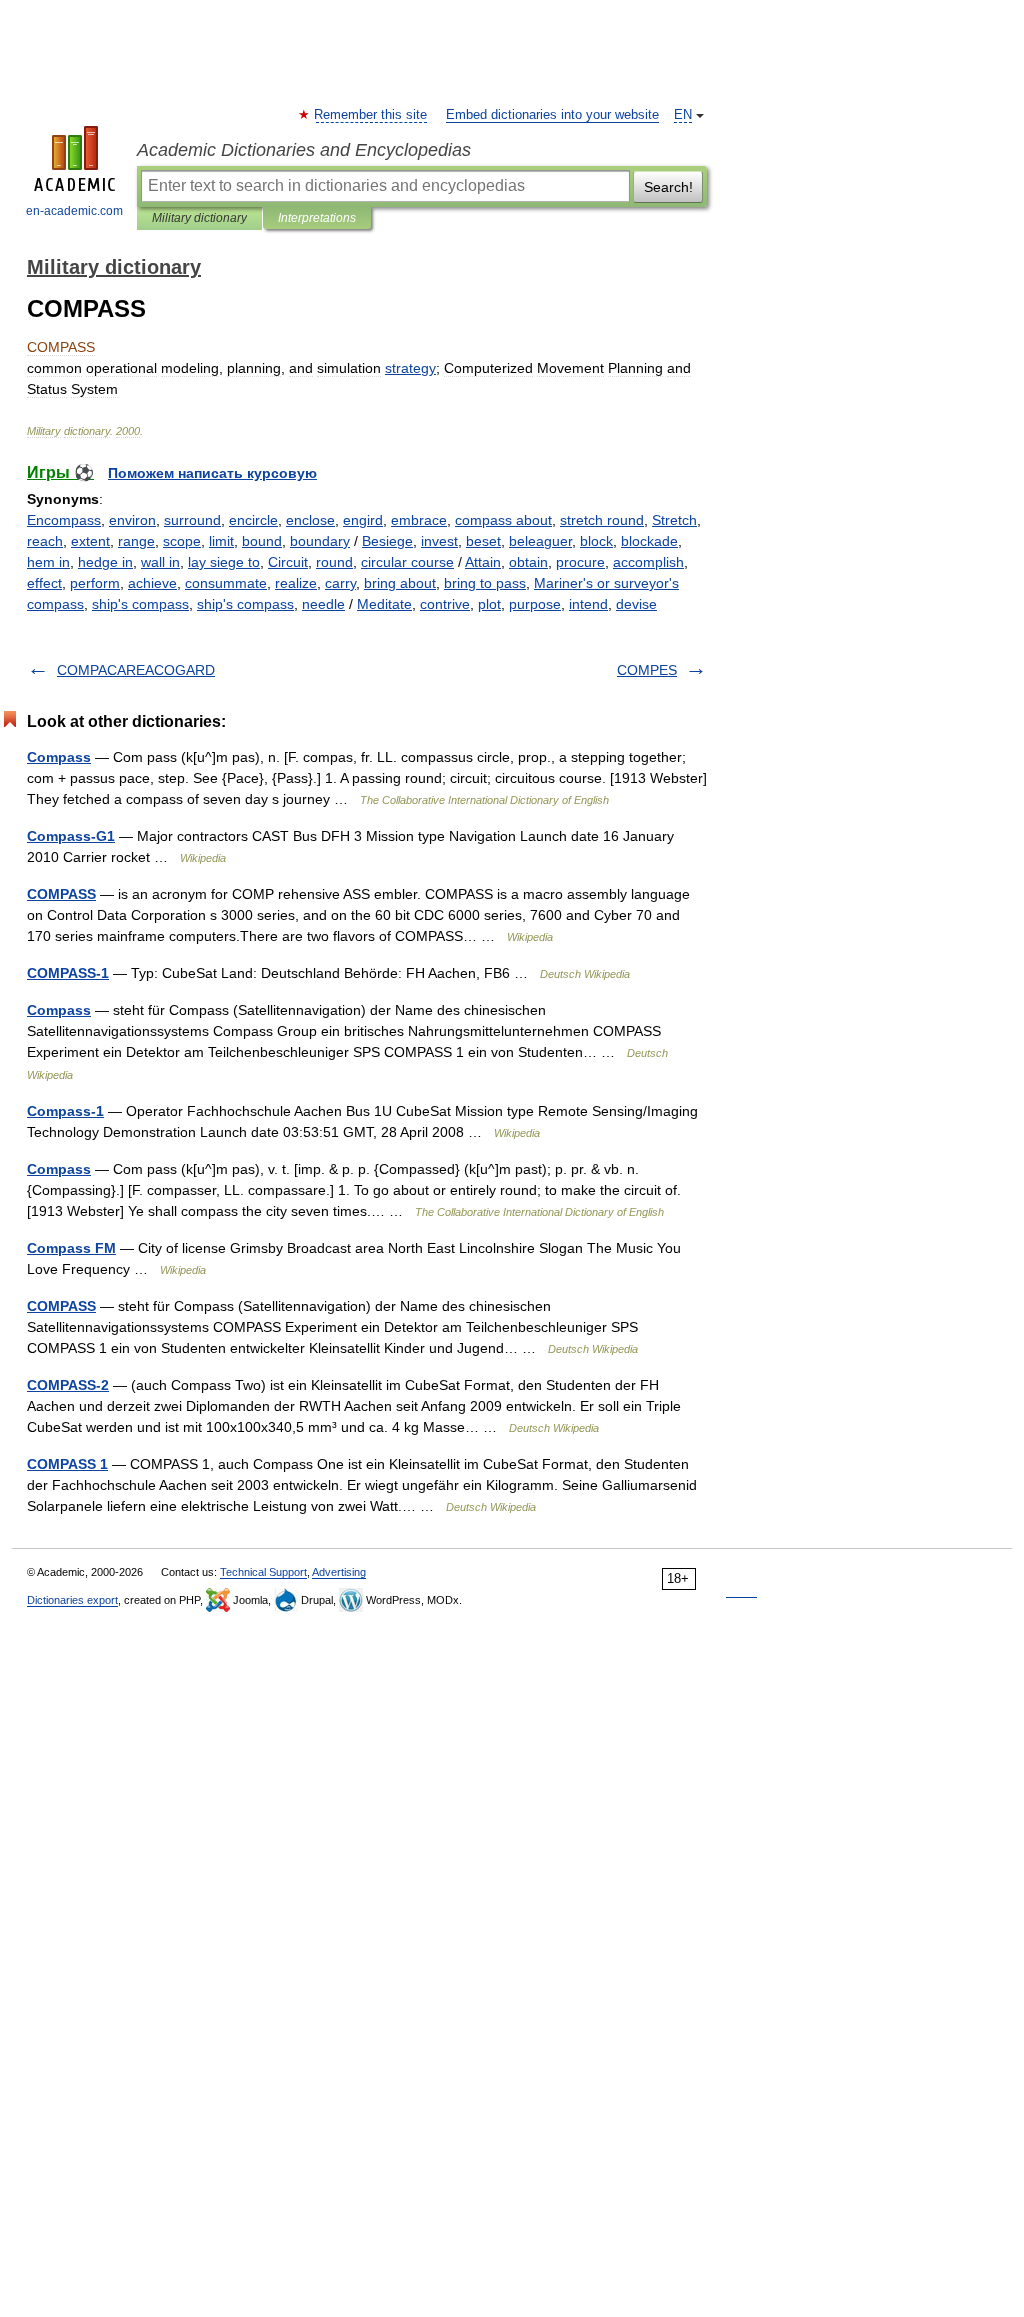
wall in (160, 562)
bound (262, 541)
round (334, 562)
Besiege (387, 541)
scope (182, 541)
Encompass (64, 520)
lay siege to (224, 562)
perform (95, 583)
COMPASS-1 (68, 973)
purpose (535, 604)
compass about (503, 520)
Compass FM (71, 1248)
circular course (407, 562)
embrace (419, 520)
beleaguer (540, 541)
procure (580, 562)
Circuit (288, 562)
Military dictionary (199, 218)
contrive (445, 604)
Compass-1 (65, 1111)
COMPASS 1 (67, 1464)
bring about (400, 583)
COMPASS (61, 894)
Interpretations (317, 218)
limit (221, 541)
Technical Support (263, 1572)
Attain (483, 562)
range (136, 541)
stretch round (602, 520)
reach (45, 541)
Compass (59, 757)
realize (296, 583)
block (596, 541)
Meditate (384, 604)
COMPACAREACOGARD (136, 670)
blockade (649, 541)
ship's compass (140, 604)
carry (340, 583)
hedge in (105, 562)
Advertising (339, 1572)
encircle (253, 520)
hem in (48, 562)
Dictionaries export (72, 1600)
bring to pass (485, 583)
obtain (528, 562)
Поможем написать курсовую (212, 473)
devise (636, 604)
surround (192, 520)
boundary (320, 541)
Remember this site (371, 115)
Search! (668, 187)
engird (363, 520)
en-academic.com (74, 211)
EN (683, 115)
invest (439, 541)
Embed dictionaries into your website (552, 115)
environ (132, 520)
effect (44, 583)
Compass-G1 (71, 836)
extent (90, 541)
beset (483, 541)
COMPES (647, 670)
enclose (310, 520)
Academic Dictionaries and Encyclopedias (304, 150)
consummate (226, 583)
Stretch (674, 520)
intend (588, 604)
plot (489, 604)
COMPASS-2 (68, 1385)
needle (323, 604)
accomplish (648, 562)
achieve (152, 583)
